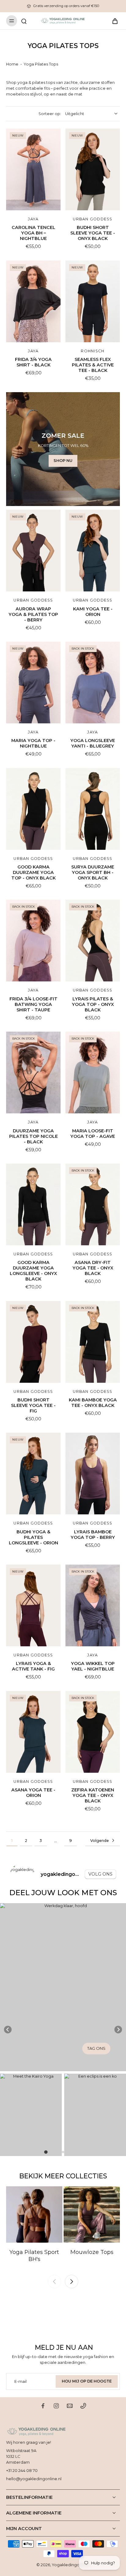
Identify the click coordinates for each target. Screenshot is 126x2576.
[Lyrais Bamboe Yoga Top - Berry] (93, 1474)
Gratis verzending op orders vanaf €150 (66, 6)
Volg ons (100, 1874)
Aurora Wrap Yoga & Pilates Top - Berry (33, 614)
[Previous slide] (54, 2282)
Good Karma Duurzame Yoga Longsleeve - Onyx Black (33, 1271)
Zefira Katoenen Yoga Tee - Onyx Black (93, 1795)
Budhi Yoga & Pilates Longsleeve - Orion (33, 1537)
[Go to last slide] (8, 2030)
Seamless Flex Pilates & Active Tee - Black (93, 365)
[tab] (46, 2152)
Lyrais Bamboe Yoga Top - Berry (93, 1535)
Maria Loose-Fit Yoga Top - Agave (93, 1134)
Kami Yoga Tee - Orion (93, 612)
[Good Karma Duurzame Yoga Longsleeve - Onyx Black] (33, 1204)
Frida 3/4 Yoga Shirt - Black (33, 362)
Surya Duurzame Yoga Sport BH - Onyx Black (93, 872)
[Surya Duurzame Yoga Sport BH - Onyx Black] (93, 809)
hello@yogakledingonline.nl (34, 2479)
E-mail (20, 2381)
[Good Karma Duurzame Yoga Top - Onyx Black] (33, 809)
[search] (24, 21)
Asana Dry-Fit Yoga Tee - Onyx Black (93, 1268)
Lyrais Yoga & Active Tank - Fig (33, 1666)
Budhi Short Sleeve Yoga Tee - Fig (33, 1405)
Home (12, 64)
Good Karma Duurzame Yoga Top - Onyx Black (33, 872)
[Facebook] (43, 2406)
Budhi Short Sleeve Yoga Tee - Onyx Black (93, 233)
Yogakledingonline (70, 2565)
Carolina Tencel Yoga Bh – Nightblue (33, 233)
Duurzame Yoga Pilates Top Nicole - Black (33, 1136)
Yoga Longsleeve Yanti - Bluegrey (93, 743)
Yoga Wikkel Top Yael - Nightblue (93, 1666)
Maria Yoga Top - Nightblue (33, 743)
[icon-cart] (113, 21)
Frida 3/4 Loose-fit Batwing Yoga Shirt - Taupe (33, 1004)
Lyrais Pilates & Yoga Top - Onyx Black (93, 1004)
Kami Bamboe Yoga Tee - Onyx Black (93, 1403)
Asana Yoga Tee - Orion (33, 1793)
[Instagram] (56, 2406)
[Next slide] (118, 2030)
